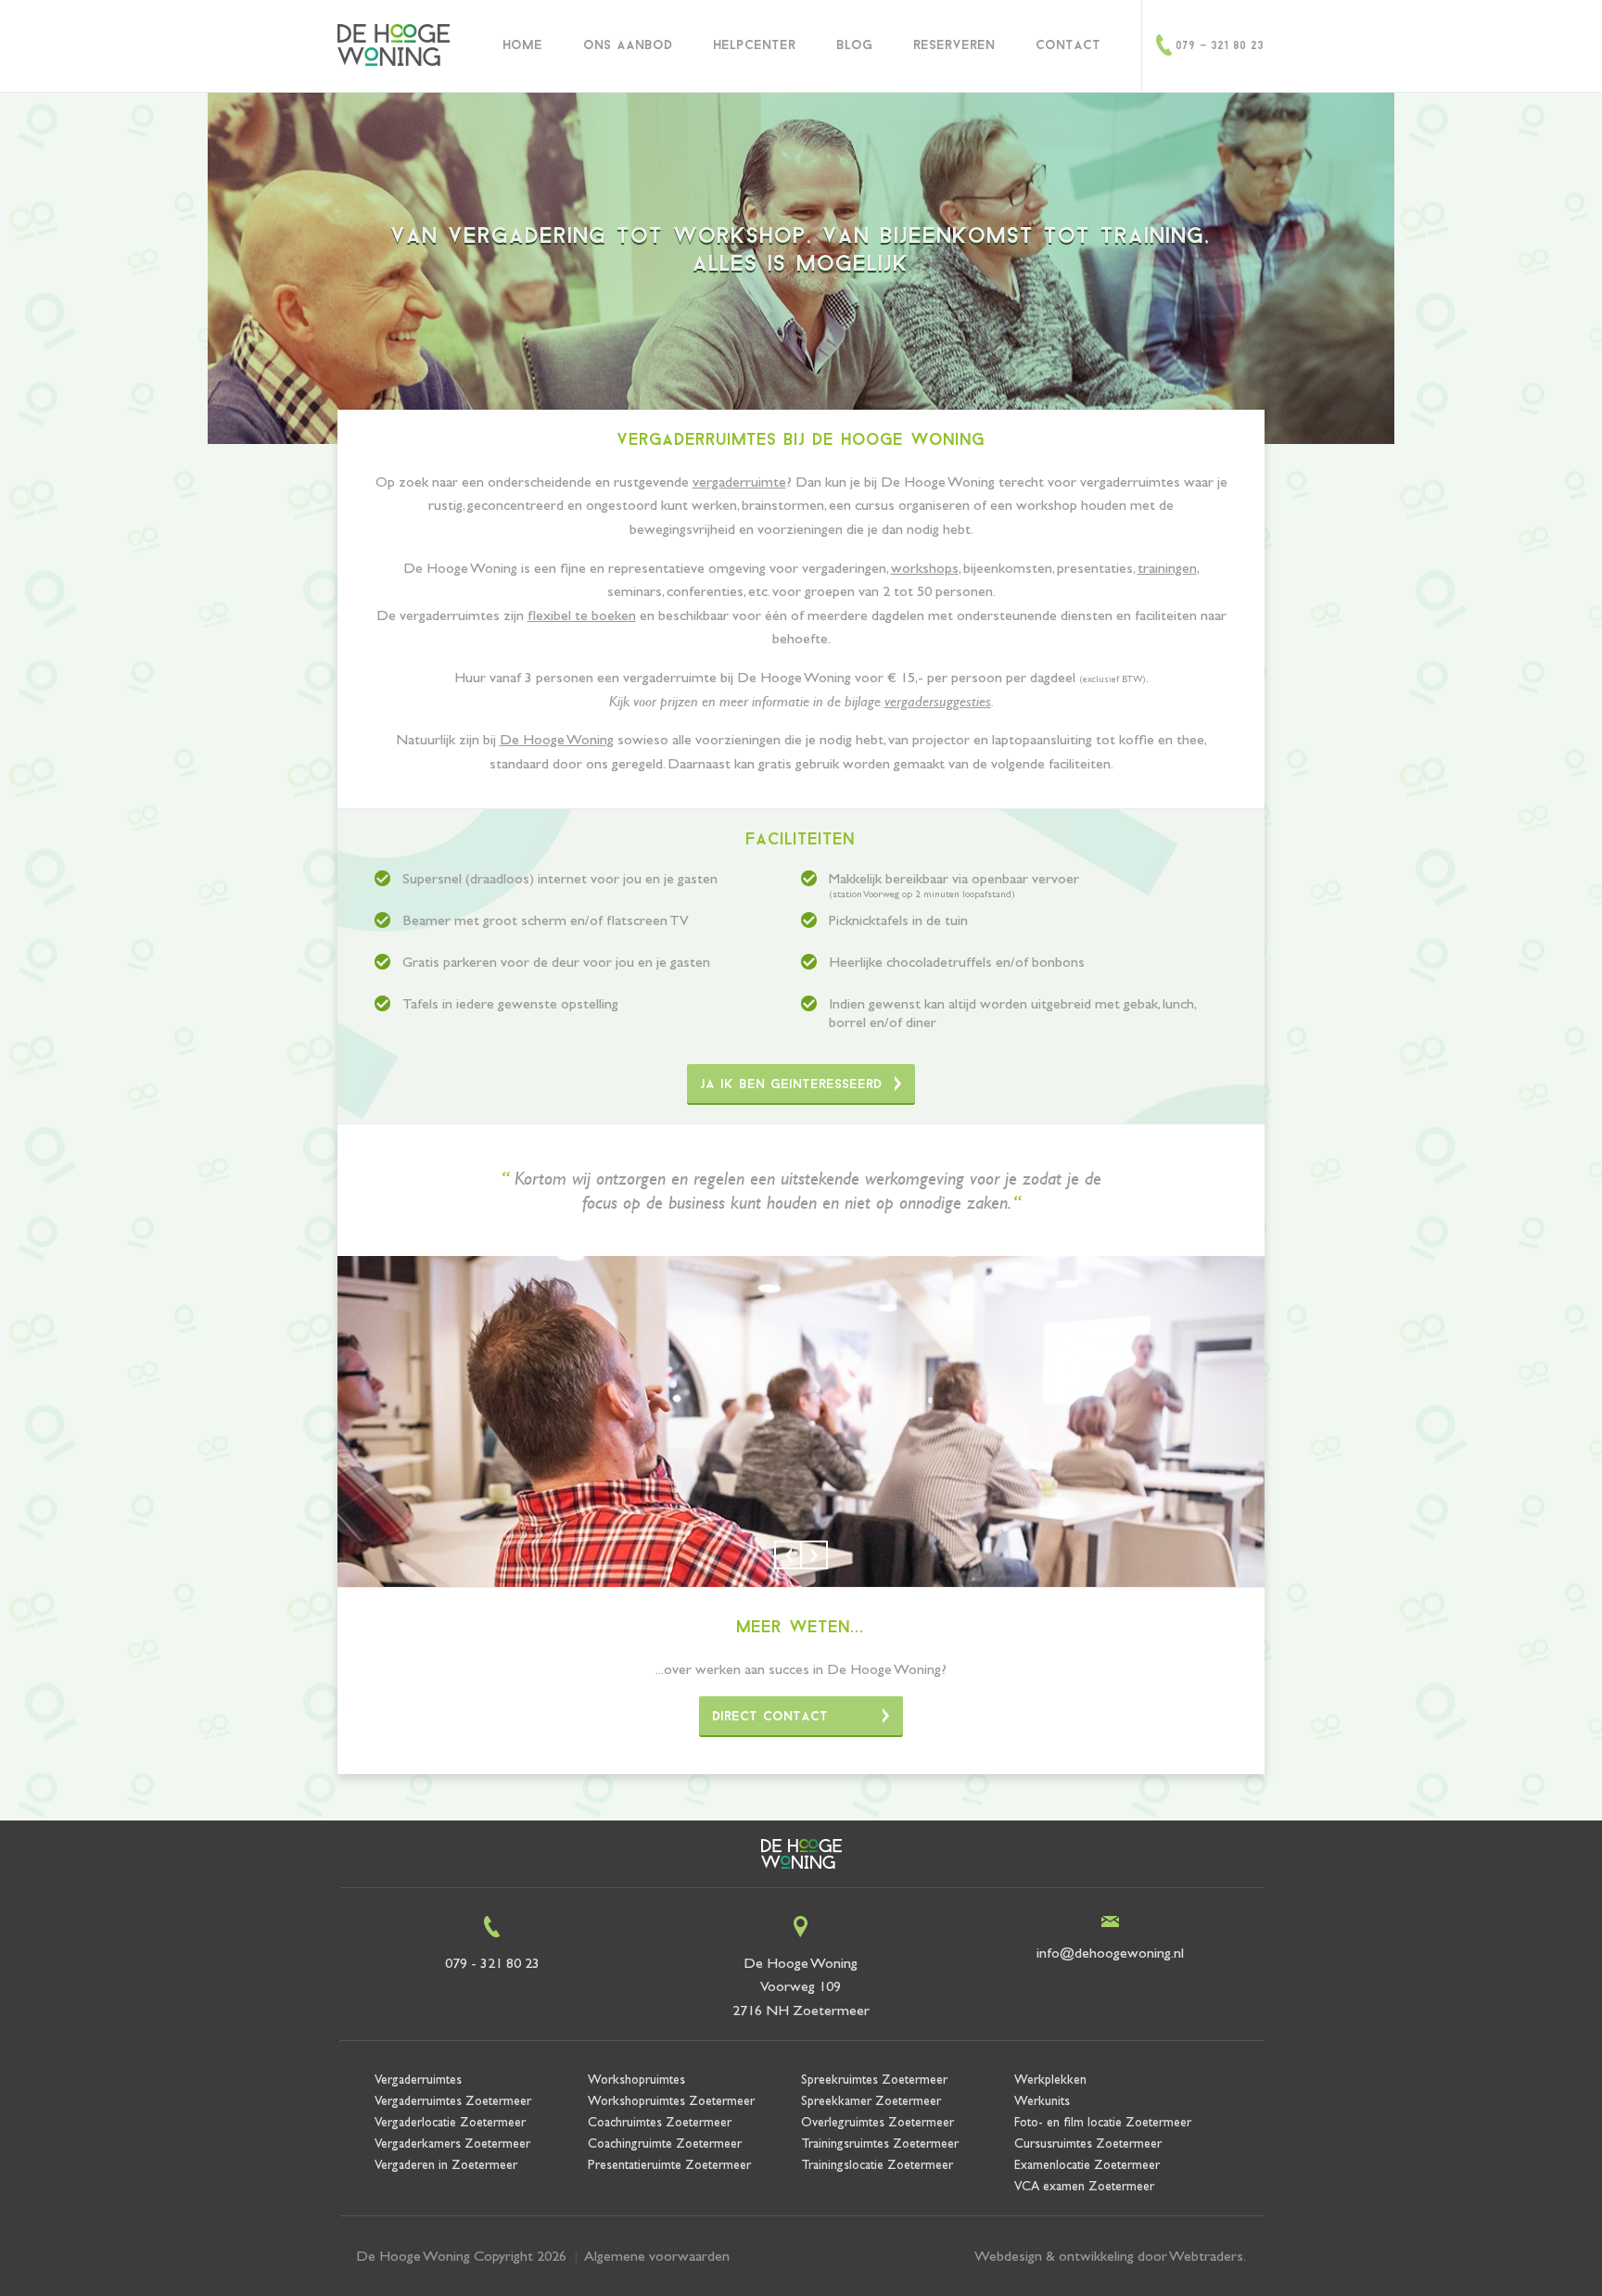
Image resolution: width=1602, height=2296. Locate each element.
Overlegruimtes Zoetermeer (877, 2122)
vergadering (528, 237)
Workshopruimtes (636, 2079)
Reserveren (955, 46)
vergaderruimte (739, 482)
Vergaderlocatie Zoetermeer (450, 2122)
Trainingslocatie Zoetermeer (877, 2164)
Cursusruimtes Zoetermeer (1088, 2143)
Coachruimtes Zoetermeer (660, 2122)
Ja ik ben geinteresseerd (792, 1085)
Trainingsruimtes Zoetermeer (880, 2143)
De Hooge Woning (557, 739)
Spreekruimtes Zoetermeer (874, 2079)
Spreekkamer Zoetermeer (871, 2100)
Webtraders (1206, 2256)
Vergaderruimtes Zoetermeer (453, 2100)
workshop (741, 237)
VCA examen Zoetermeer (1084, 2186)
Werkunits (1042, 2100)
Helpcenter (755, 46)
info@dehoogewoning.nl (1110, 1953)
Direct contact (771, 1717)
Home (523, 46)
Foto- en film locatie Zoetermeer (1103, 2122)
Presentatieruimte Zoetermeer (669, 2164)
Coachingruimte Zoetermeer (665, 2143)
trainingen (1167, 568)
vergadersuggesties (938, 701)
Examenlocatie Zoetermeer (1087, 2164)
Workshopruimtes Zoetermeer (671, 2100)
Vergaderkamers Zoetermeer (452, 2143)
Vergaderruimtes (418, 2079)
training (1153, 237)
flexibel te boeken (582, 615)
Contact (1069, 46)
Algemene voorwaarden (657, 2256)
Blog (855, 46)
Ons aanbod (629, 46)
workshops (925, 568)
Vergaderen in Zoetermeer (446, 2164)
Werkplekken (1050, 2079)
